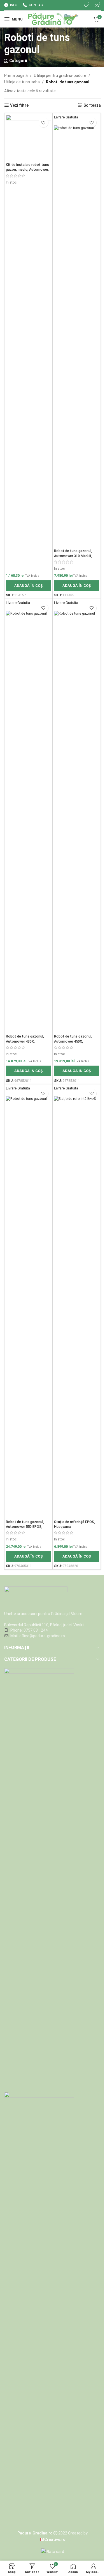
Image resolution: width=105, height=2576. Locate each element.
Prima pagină (16, 75)
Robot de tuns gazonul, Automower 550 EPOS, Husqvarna (25, 1527)
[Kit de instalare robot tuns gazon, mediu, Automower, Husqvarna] (28, 137)
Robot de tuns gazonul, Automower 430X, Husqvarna (25, 1041)
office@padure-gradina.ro (43, 1636)
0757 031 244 (36, 1630)
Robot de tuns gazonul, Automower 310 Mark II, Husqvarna (73, 556)
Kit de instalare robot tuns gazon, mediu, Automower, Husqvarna (27, 170)
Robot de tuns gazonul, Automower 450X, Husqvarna (73, 1041)
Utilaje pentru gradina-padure (60, 75)
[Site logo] (53, 19)
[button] (28, 586)
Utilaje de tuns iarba (22, 82)
